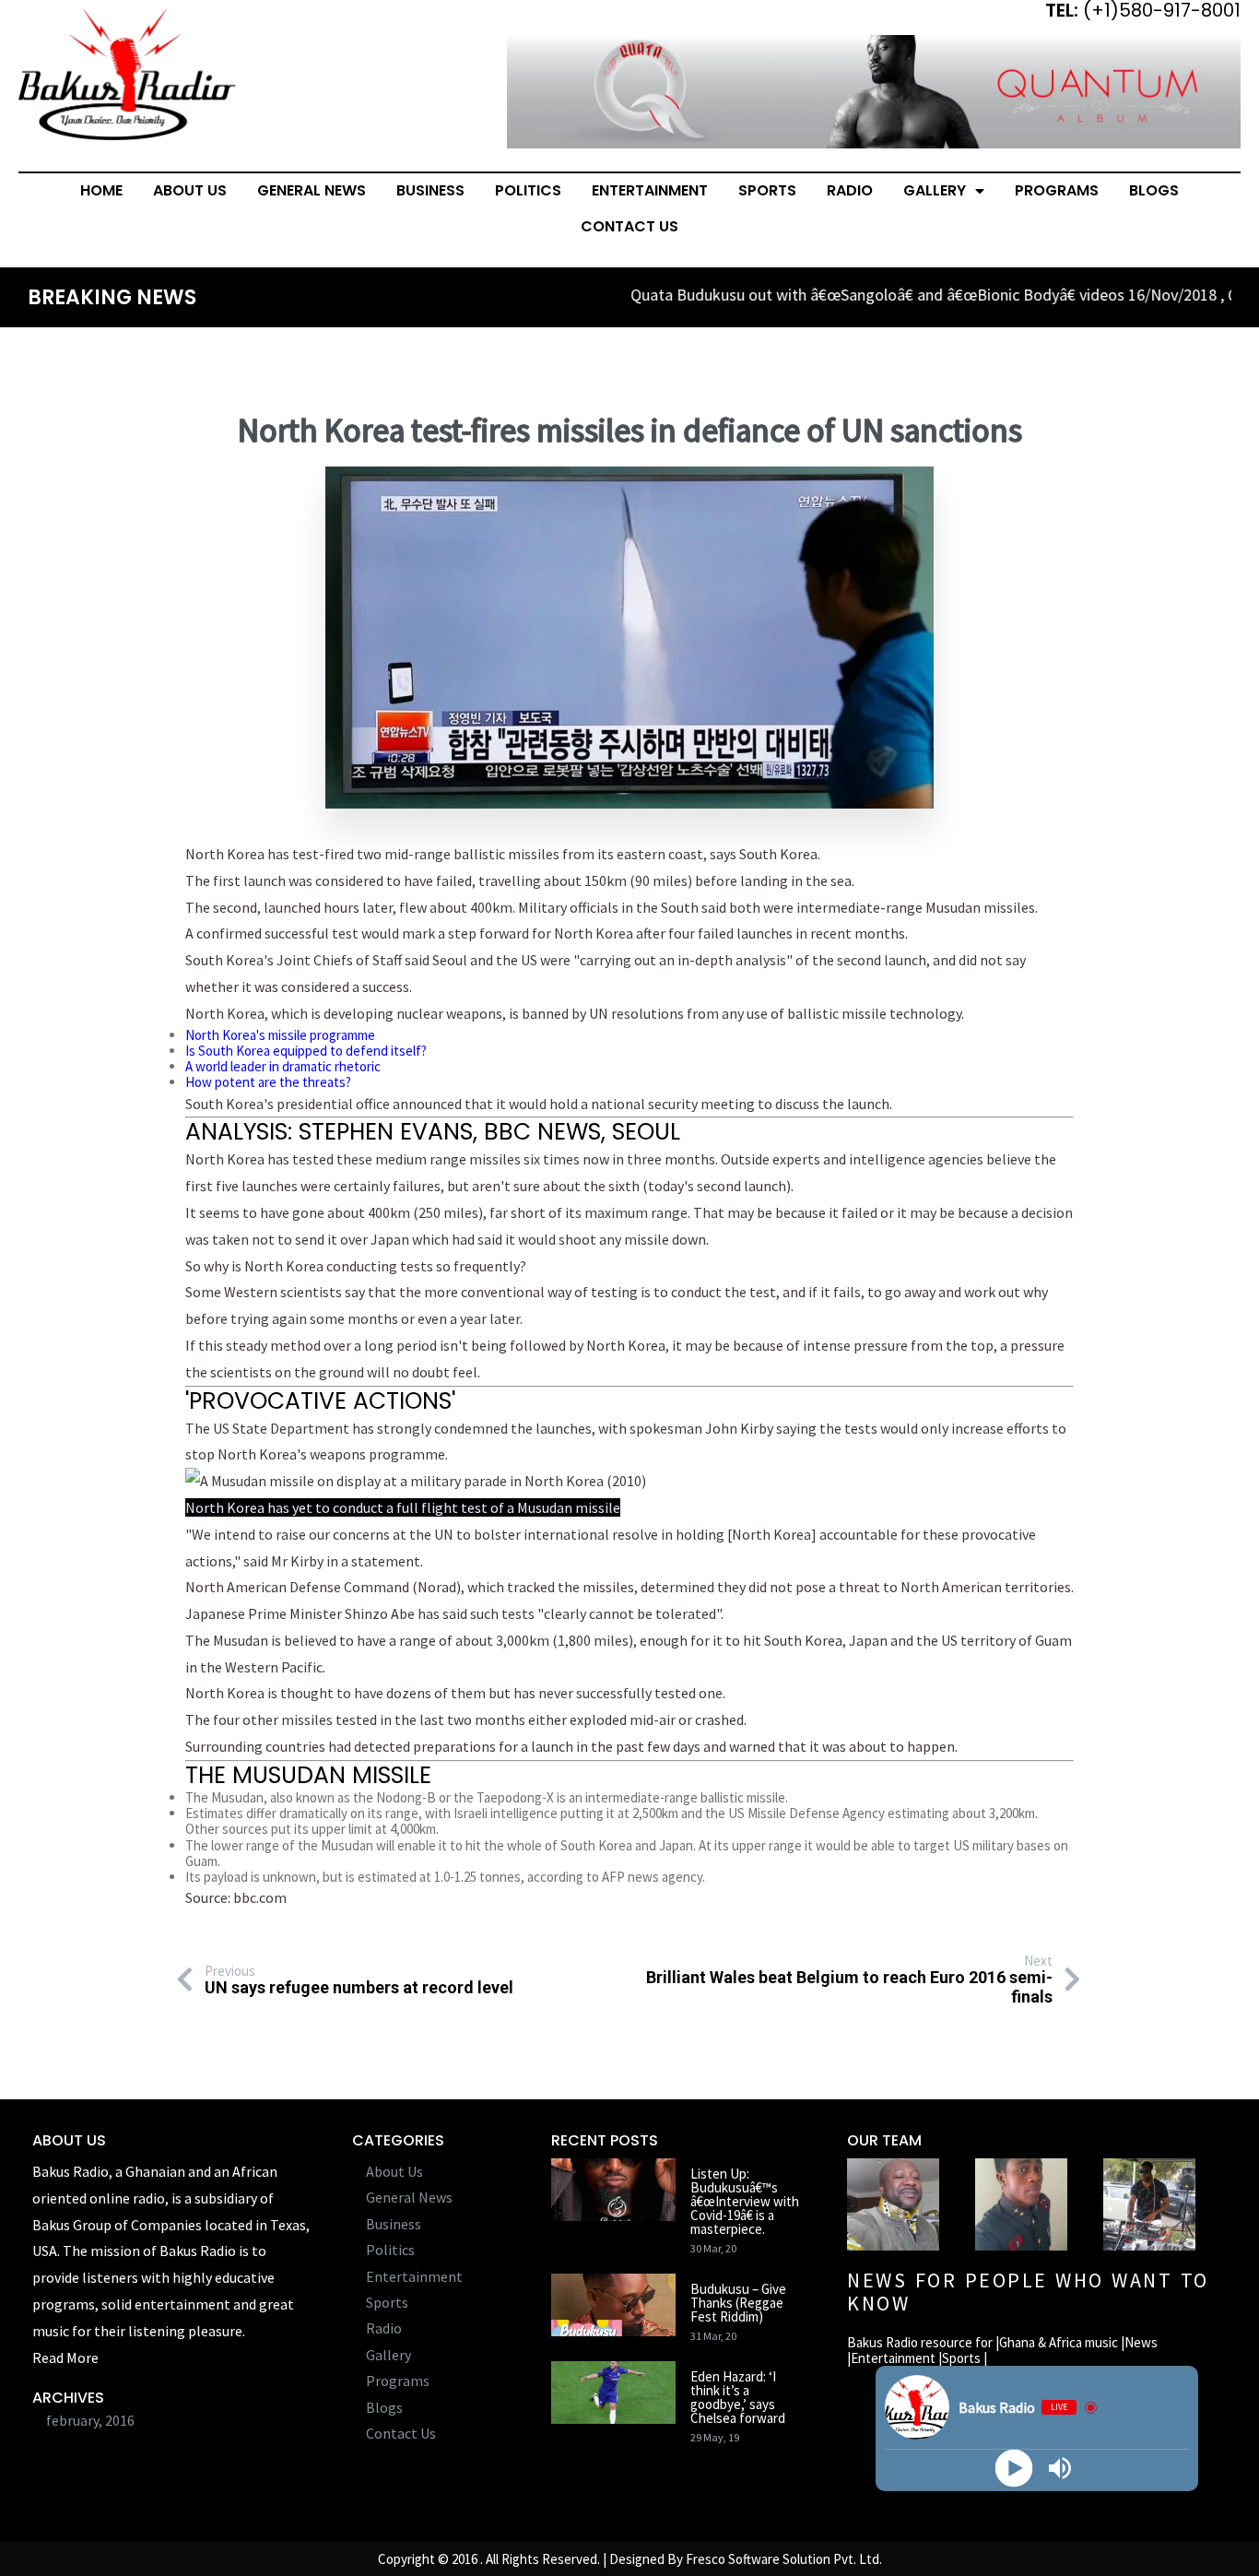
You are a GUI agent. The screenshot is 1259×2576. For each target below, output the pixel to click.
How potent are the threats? (268, 1082)
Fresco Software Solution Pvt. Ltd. (784, 2559)
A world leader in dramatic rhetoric (283, 1066)
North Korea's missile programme (280, 1035)
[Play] (1014, 2469)
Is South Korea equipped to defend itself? (306, 1051)
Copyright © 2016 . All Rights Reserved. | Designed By (532, 2559)
